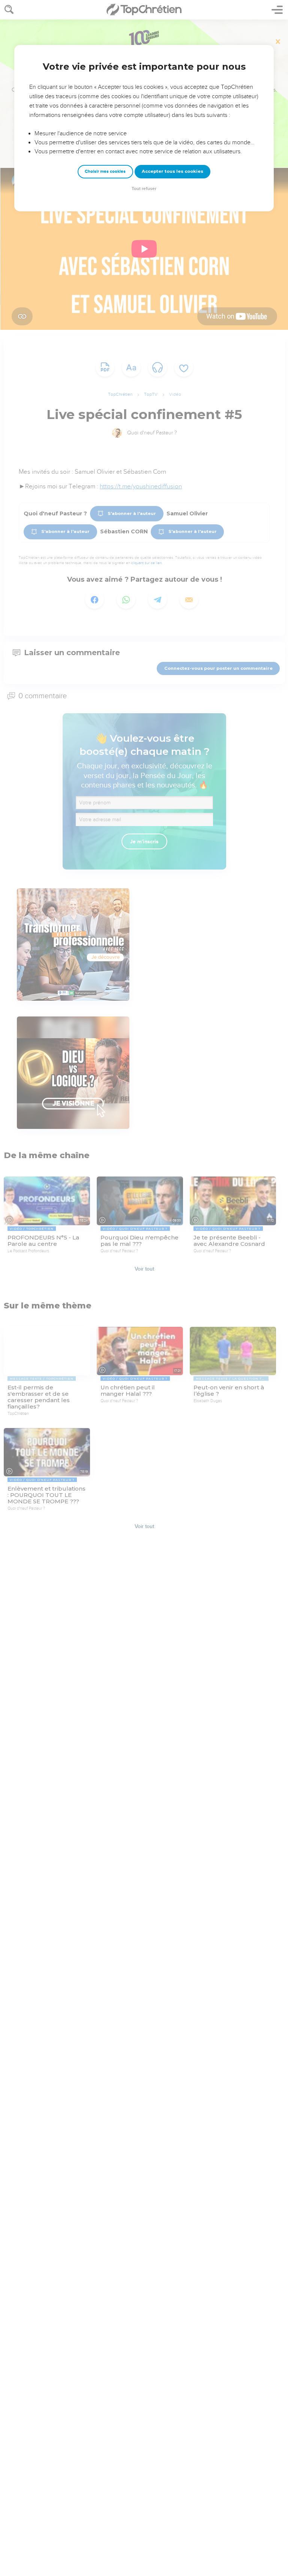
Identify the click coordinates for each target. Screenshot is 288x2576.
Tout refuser (144, 189)
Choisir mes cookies (105, 171)
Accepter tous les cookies (172, 171)
